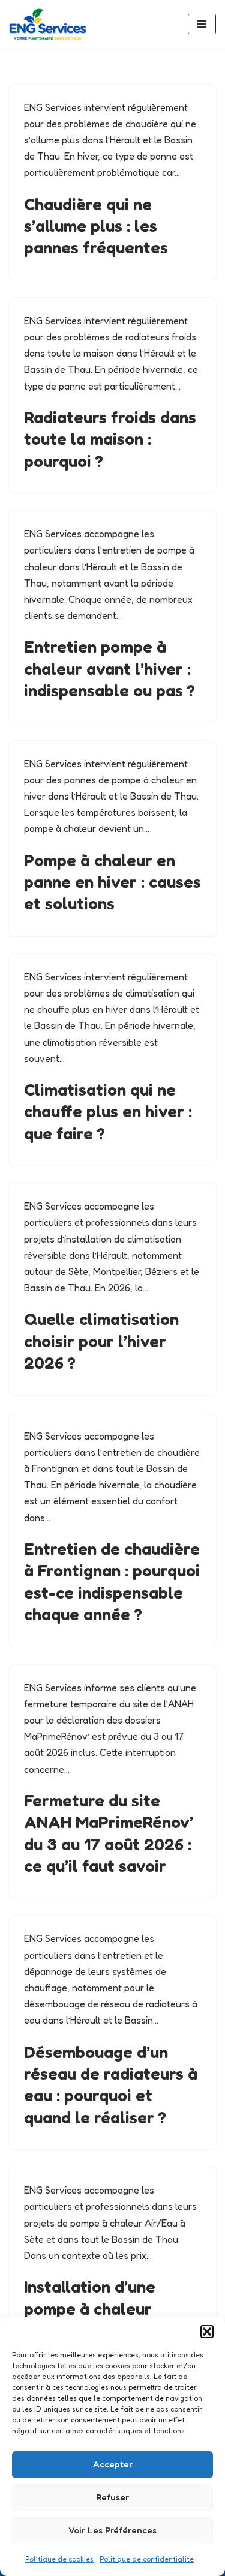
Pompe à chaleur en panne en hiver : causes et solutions (112, 882)
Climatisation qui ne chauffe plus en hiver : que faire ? (108, 1112)
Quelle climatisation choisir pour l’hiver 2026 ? (101, 1341)
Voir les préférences (112, 2530)
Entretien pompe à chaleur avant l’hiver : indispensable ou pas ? (109, 668)
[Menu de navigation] (202, 24)
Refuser (112, 2497)
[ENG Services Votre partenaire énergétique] (48, 24)
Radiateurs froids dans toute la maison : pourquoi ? (110, 439)
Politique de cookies (59, 2559)
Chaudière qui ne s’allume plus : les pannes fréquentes (96, 226)
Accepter (113, 2464)
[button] (207, 2332)
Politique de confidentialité (147, 2559)
